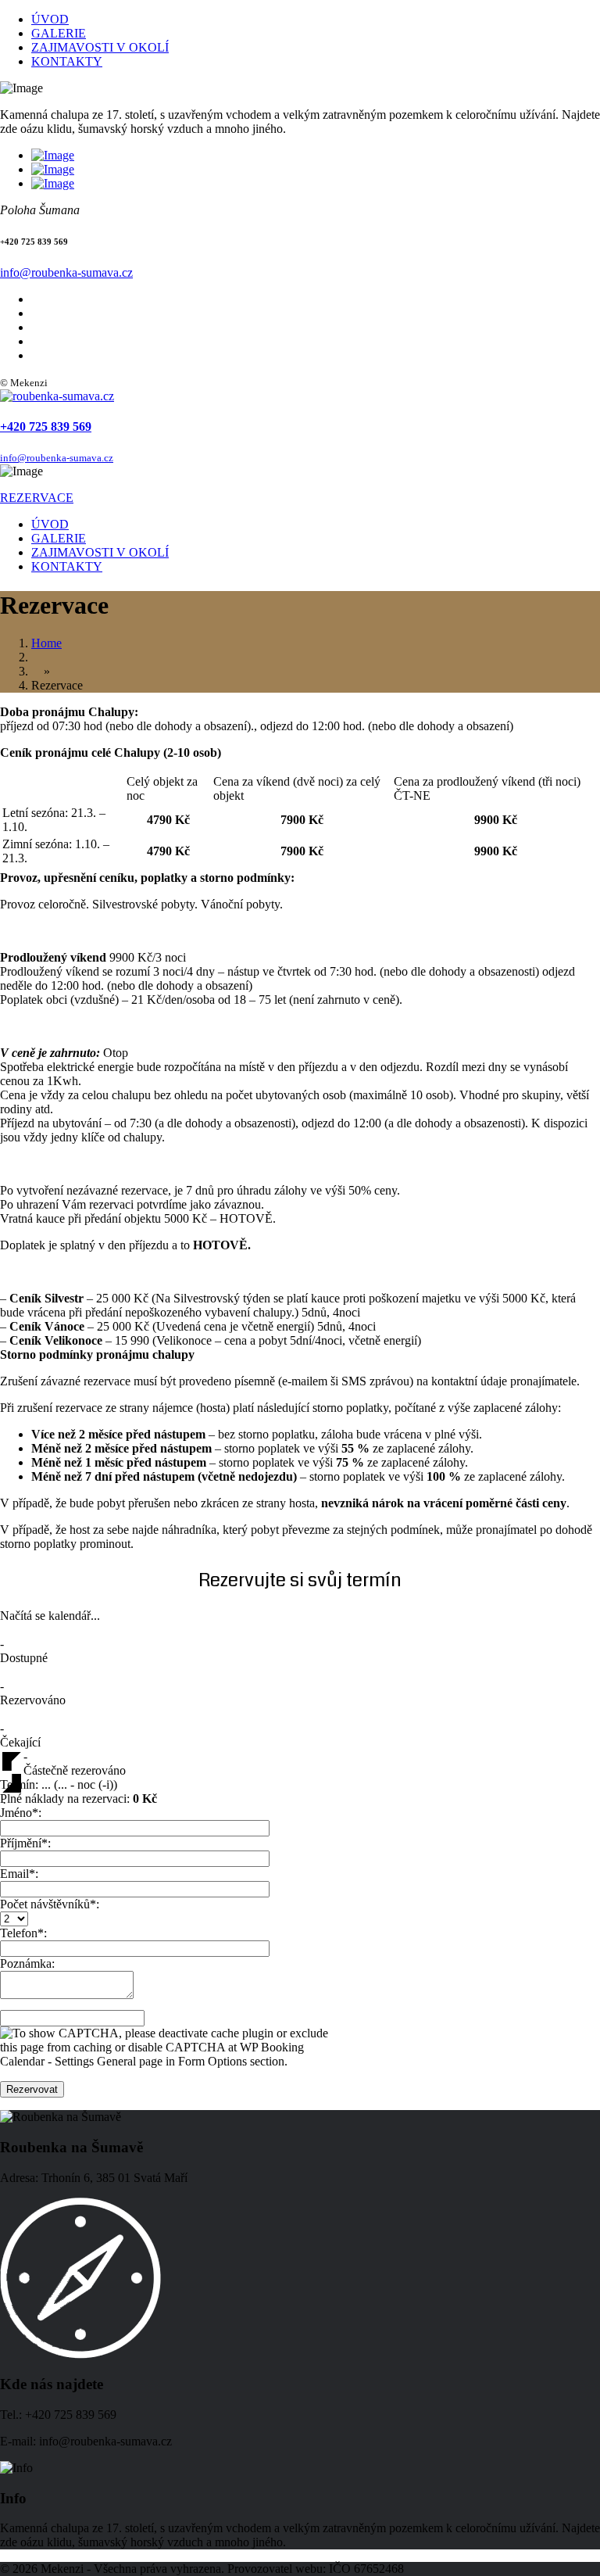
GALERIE (59, 33)
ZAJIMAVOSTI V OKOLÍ (100, 47)
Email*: (19, 1874)
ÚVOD (50, 19)
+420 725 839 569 (46, 426)
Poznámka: (27, 1963)
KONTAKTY (67, 61)
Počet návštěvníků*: (50, 1904)
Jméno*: (21, 1813)
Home (46, 643)
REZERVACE (37, 498)
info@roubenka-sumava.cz (66, 272)
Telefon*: (23, 1933)
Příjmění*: (25, 1843)
